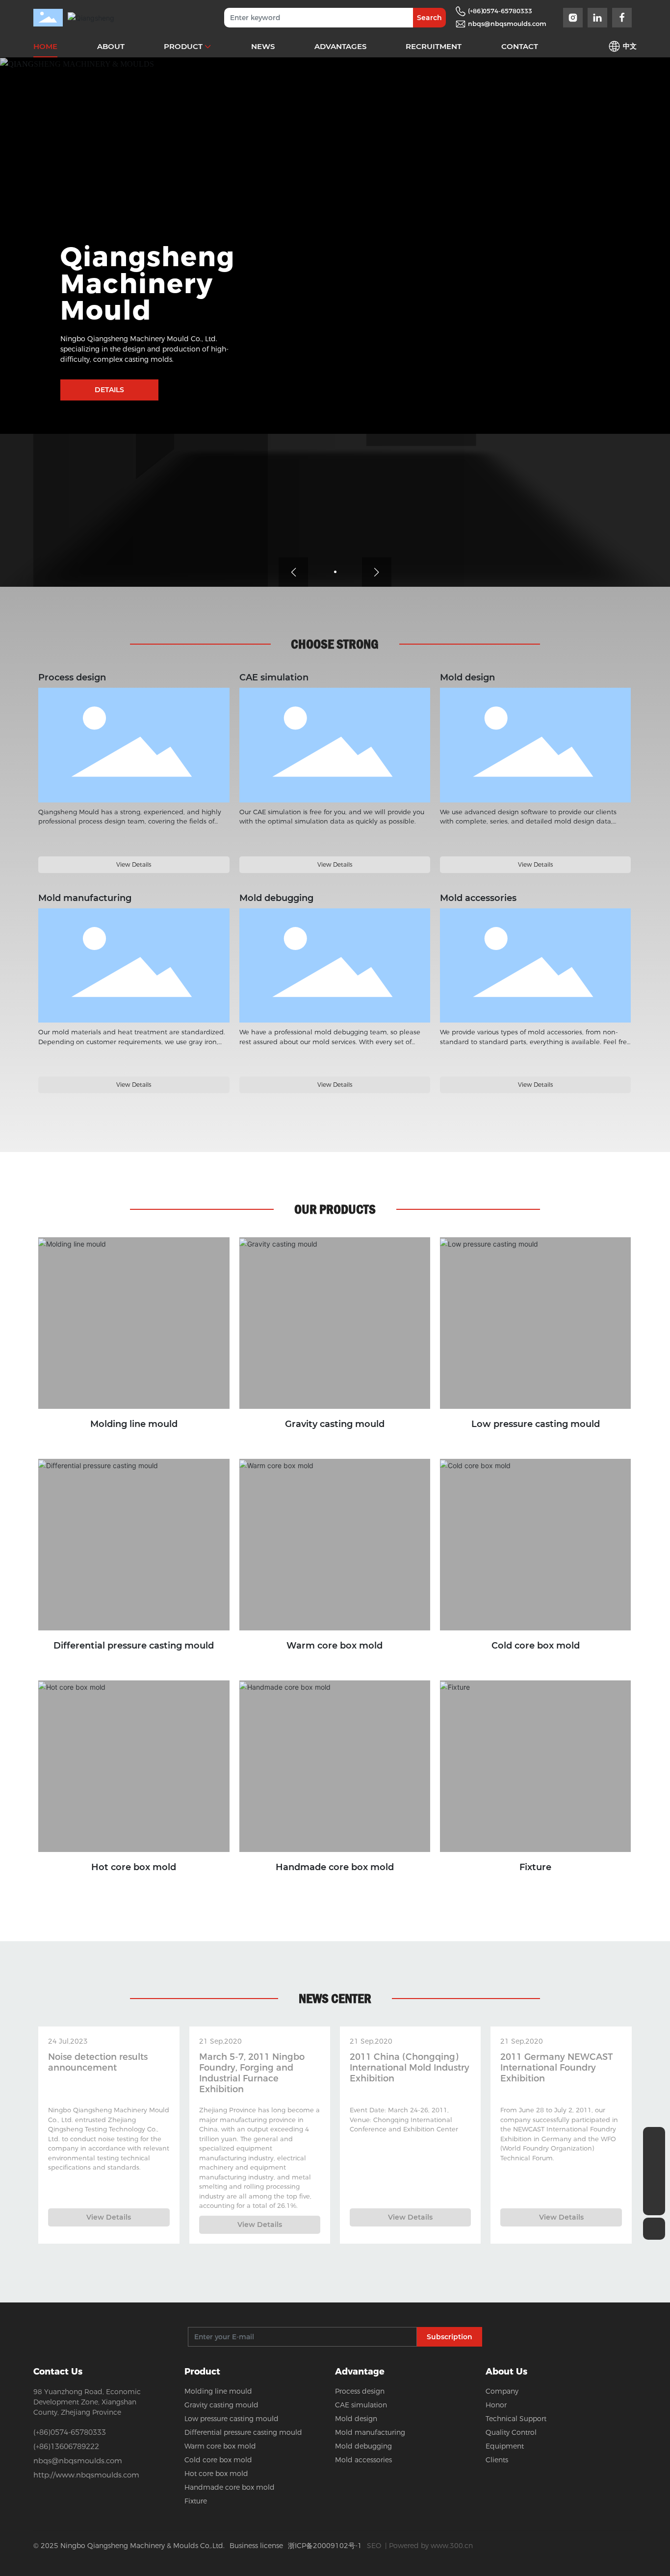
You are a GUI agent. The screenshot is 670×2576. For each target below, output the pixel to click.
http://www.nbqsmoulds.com (86, 2475)
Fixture (535, 1867)
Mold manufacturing (134, 965)
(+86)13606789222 (66, 2446)
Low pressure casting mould (536, 1424)
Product (202, 2372)
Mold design (536, 745)
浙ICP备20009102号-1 (325, 2546)
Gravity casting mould (335, 1424)
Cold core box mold (536, 1646)
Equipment (505, 2446)
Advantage (360, 2372)
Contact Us (58, 2372)
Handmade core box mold (335, 1867)
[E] (654, 2182)
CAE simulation (335, 745)
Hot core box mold (134, 1867)
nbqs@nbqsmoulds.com (507, 24)
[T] (654, 2160)
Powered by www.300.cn (431, 2546)
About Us (506, 2372)
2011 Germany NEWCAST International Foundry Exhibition (556, 2068)
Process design (134, 745)
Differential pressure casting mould (134, 1646)
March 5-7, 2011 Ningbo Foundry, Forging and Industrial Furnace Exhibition (252, 2073)
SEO (374, 2546)
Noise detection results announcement (98, 2062)
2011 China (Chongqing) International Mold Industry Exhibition (410, 2068)
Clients (497, 2460)
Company (502, 2391)
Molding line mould (134, 1424)
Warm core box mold (335, 1646)
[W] (654, 2138)
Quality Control (511, 2432)
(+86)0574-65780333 (500, 11)
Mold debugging (335, 965)
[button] (335, 572)
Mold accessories (536, 965)
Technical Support (516, 2419)
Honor (496, 2405)
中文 (630, 46)
